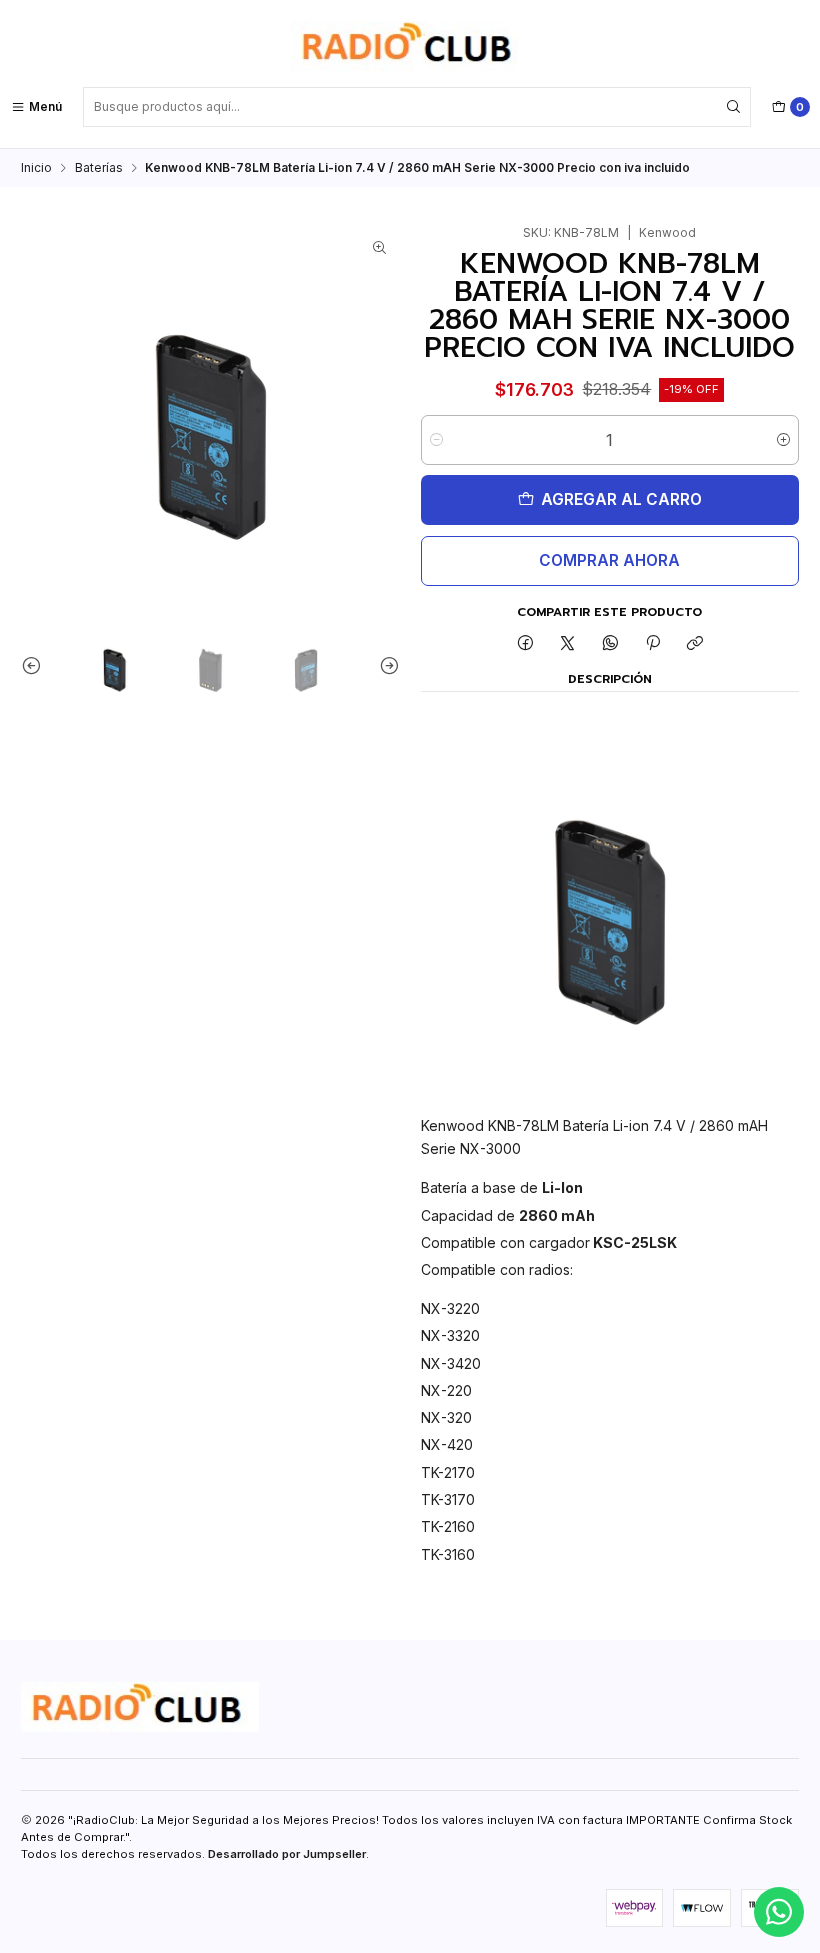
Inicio (36, 168)
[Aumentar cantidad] (783, 440)
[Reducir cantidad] (436, 440)
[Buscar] (734, 107)
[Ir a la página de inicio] (410, 46)
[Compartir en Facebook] (525, 644)
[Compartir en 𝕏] (568, 644)
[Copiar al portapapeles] (695, 644)
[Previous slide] (36, 665)
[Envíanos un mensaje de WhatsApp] (779, 1912)
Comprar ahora (609, 560)
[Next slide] (385, 665)
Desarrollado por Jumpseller (287, 1854)
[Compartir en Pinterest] (653, 644)
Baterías (99, 168)
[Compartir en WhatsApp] (611, 644)
